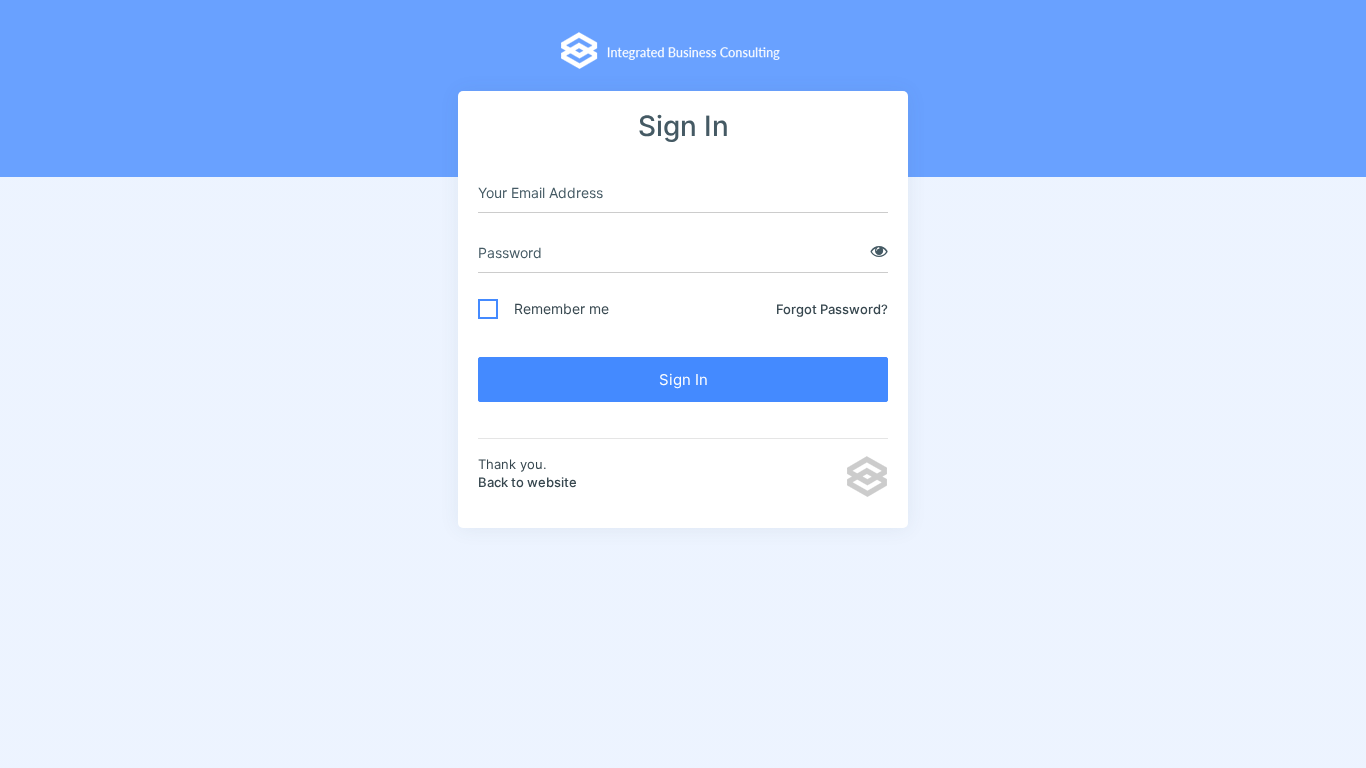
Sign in (683, 379)
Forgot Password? (832, 309)
